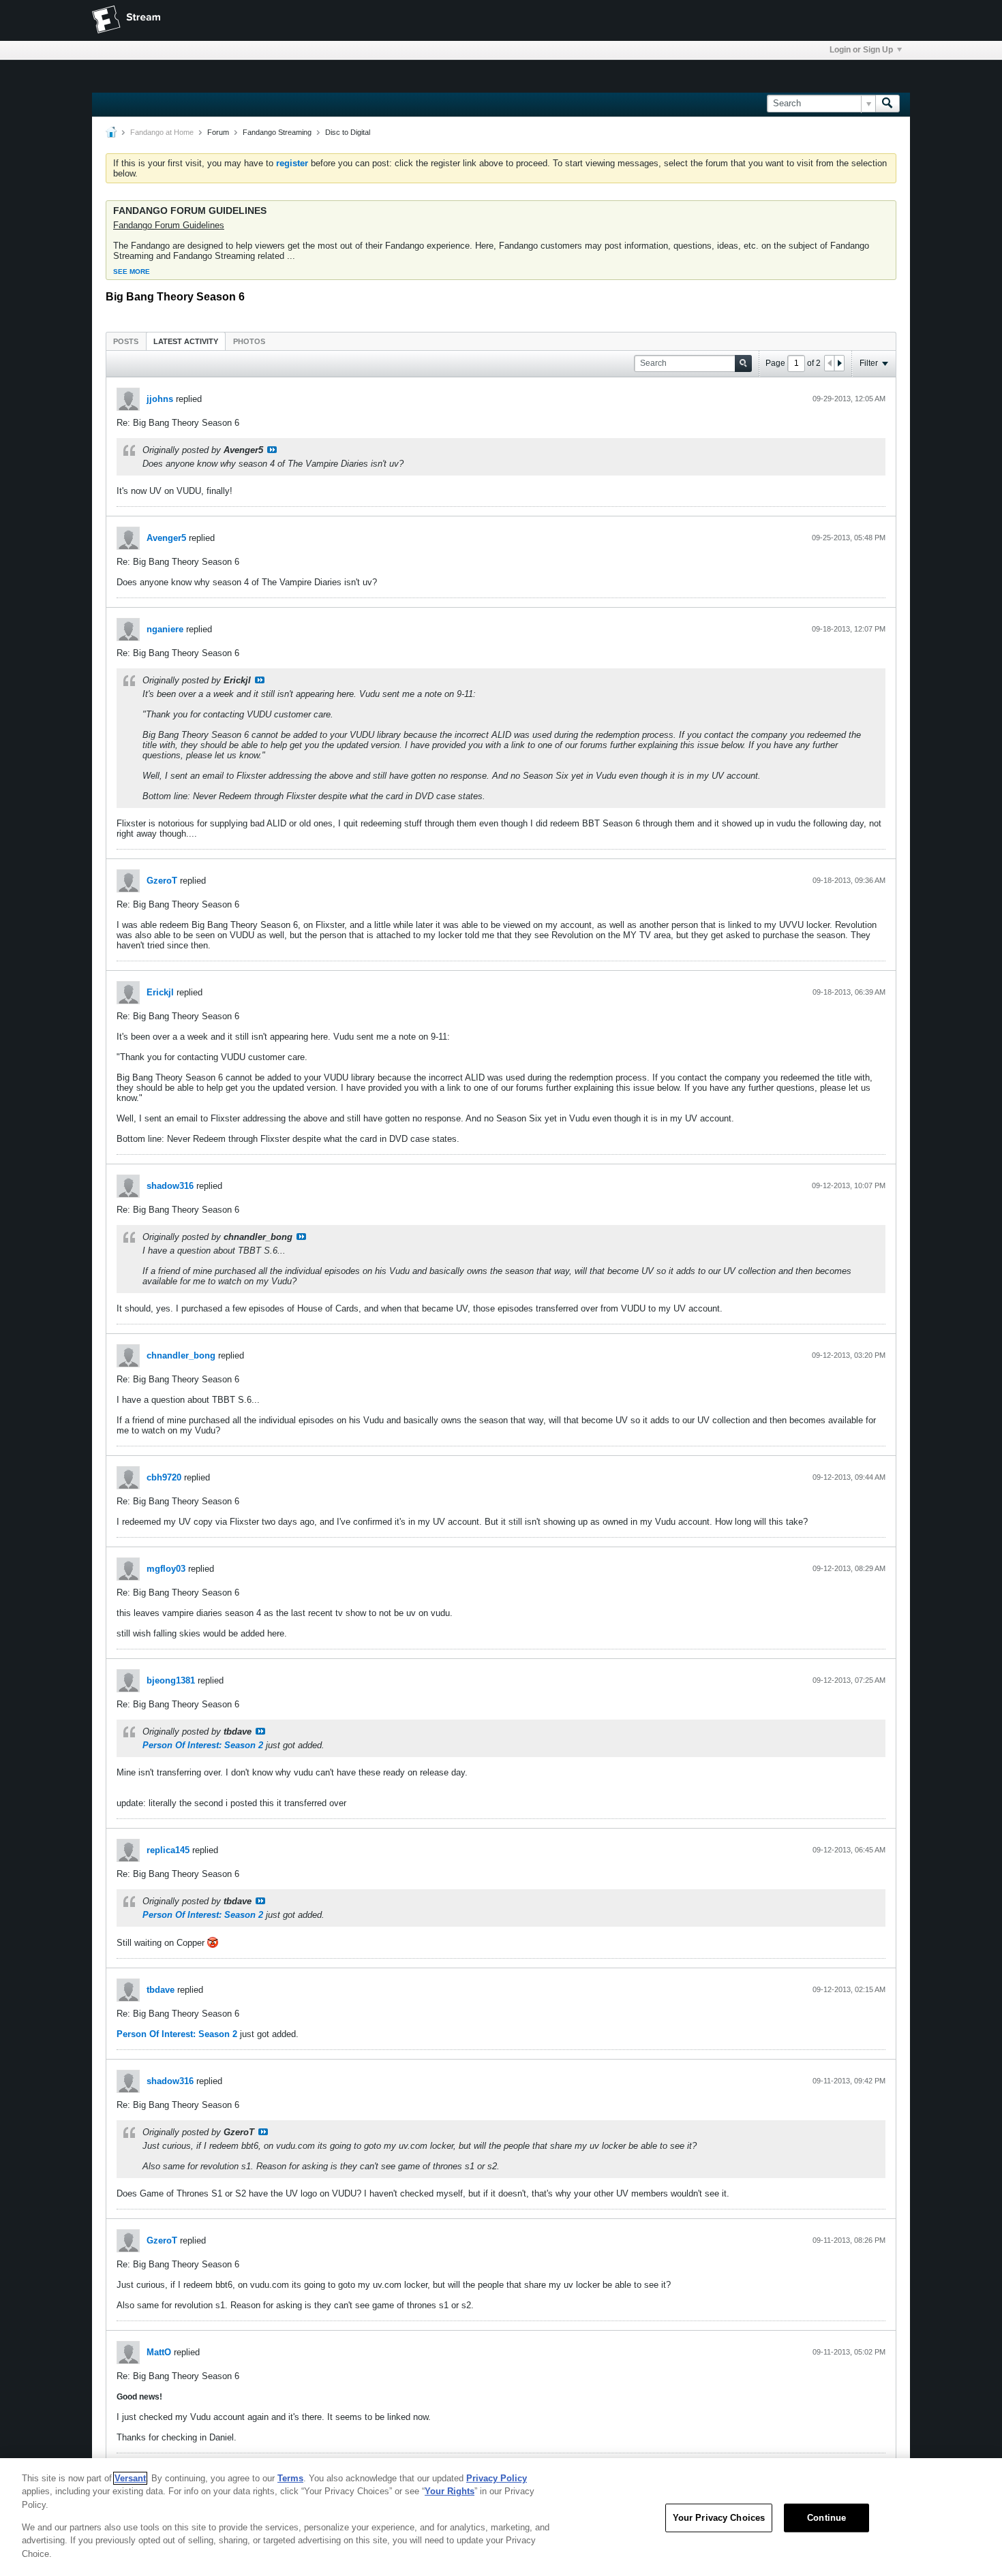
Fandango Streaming (277, 132)
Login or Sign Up (861, 50)
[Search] (887, 104)
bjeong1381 (171, 1680)
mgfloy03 (166, 1569)
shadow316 (170, 1186)
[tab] (126, 341)
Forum (218, 132)
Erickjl (160, 992)
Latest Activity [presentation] (186, 341)
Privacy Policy (497, 2478)
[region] (501, 2517)
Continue (826, 2518)
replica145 (168, 1850)
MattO (159, 2352)
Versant (130, 2478)
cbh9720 (164, 1477)
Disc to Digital (348, 132)
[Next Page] (839, 363)
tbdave (161, 1990)
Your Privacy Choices (719, 2518)
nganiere (165, 629)
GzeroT (162, 881)
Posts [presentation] (126, 341)
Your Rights (450, 2491)
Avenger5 (166, 538)
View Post (272, 450)
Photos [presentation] (249, 341)
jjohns (160, 399)
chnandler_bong (181, 1355)
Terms (290, 2478)
